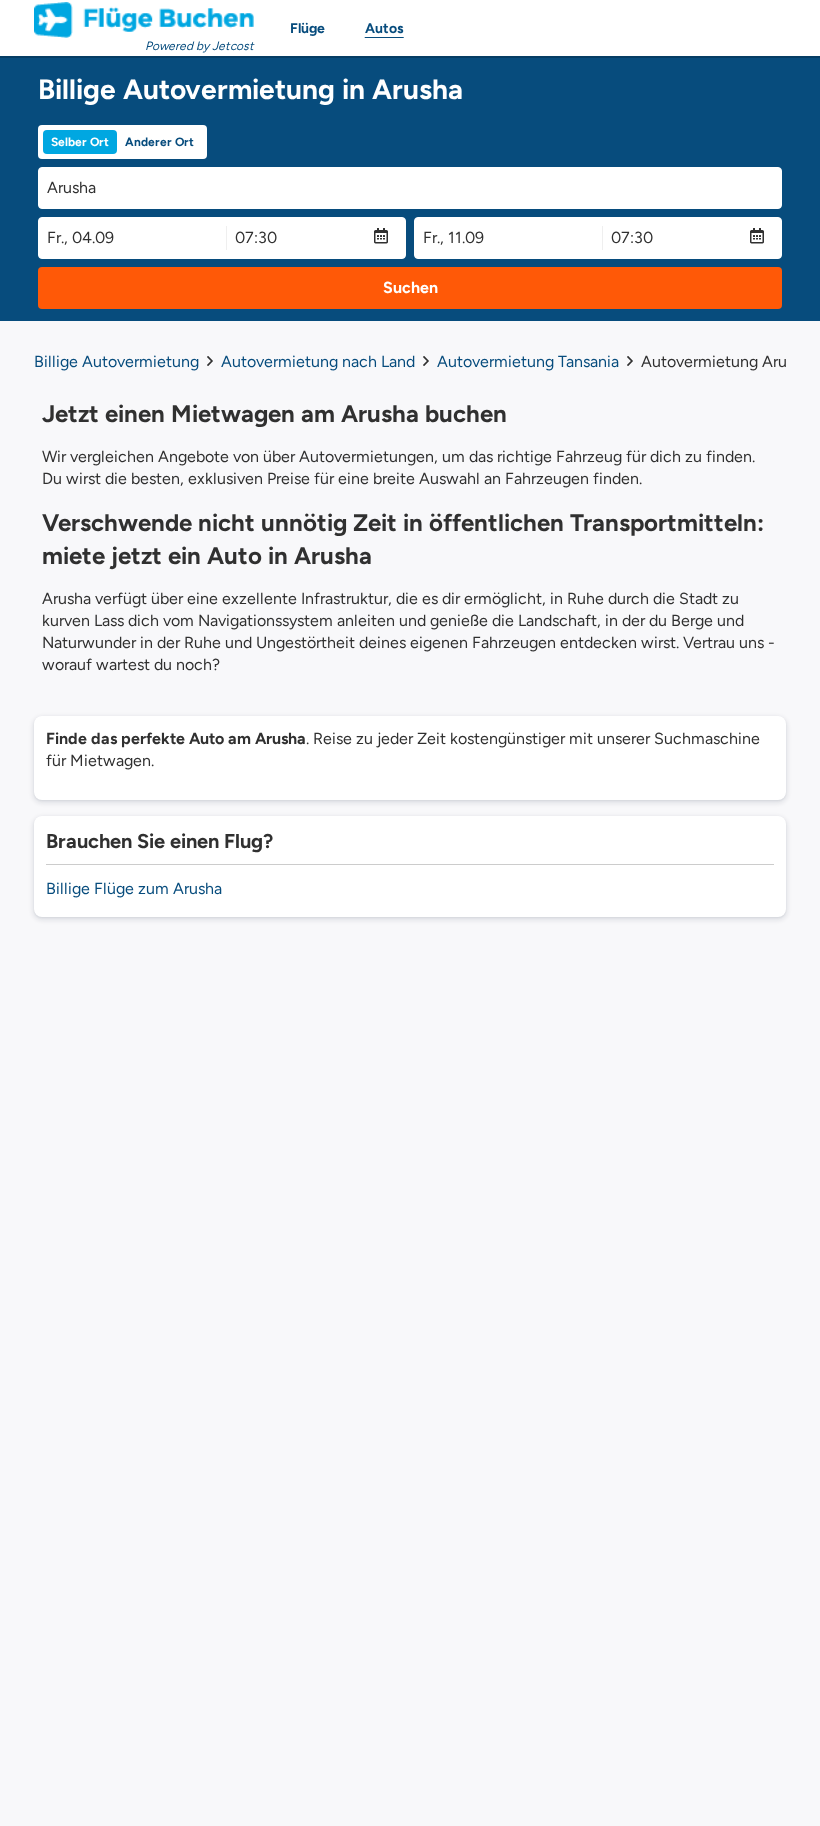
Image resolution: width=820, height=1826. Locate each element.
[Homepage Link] (144, 20)
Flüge (307, 28)
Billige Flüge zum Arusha (134, 888)
